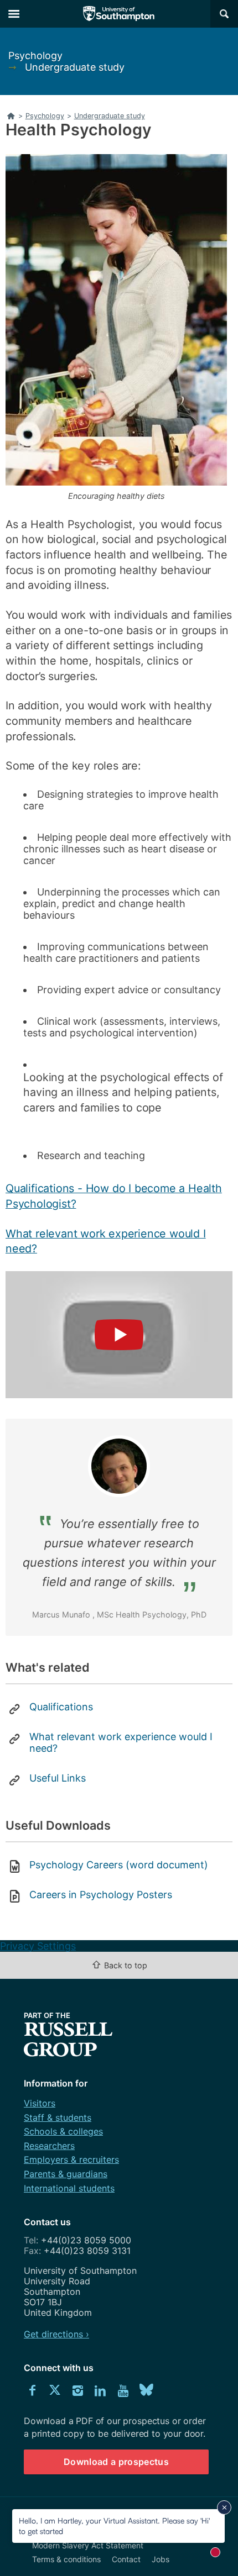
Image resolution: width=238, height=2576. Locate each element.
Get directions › (56, 2334)
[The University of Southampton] (119, 14)
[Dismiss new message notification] (224, 2507)
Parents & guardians (66, 2174)
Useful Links (58, 1778)
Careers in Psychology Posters (101, 1895)
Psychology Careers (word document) (119, 1865)
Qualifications (61, 1707)
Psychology (35, 56)
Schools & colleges (63, 2131)
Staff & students (58, 2117)
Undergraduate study (75, 67)
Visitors (40, 2103)
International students (69, 2188)
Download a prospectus (116, 2462)
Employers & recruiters (71, 2159)
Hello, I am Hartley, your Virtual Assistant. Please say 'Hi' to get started (114, 2525)
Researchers (49, 2146)
